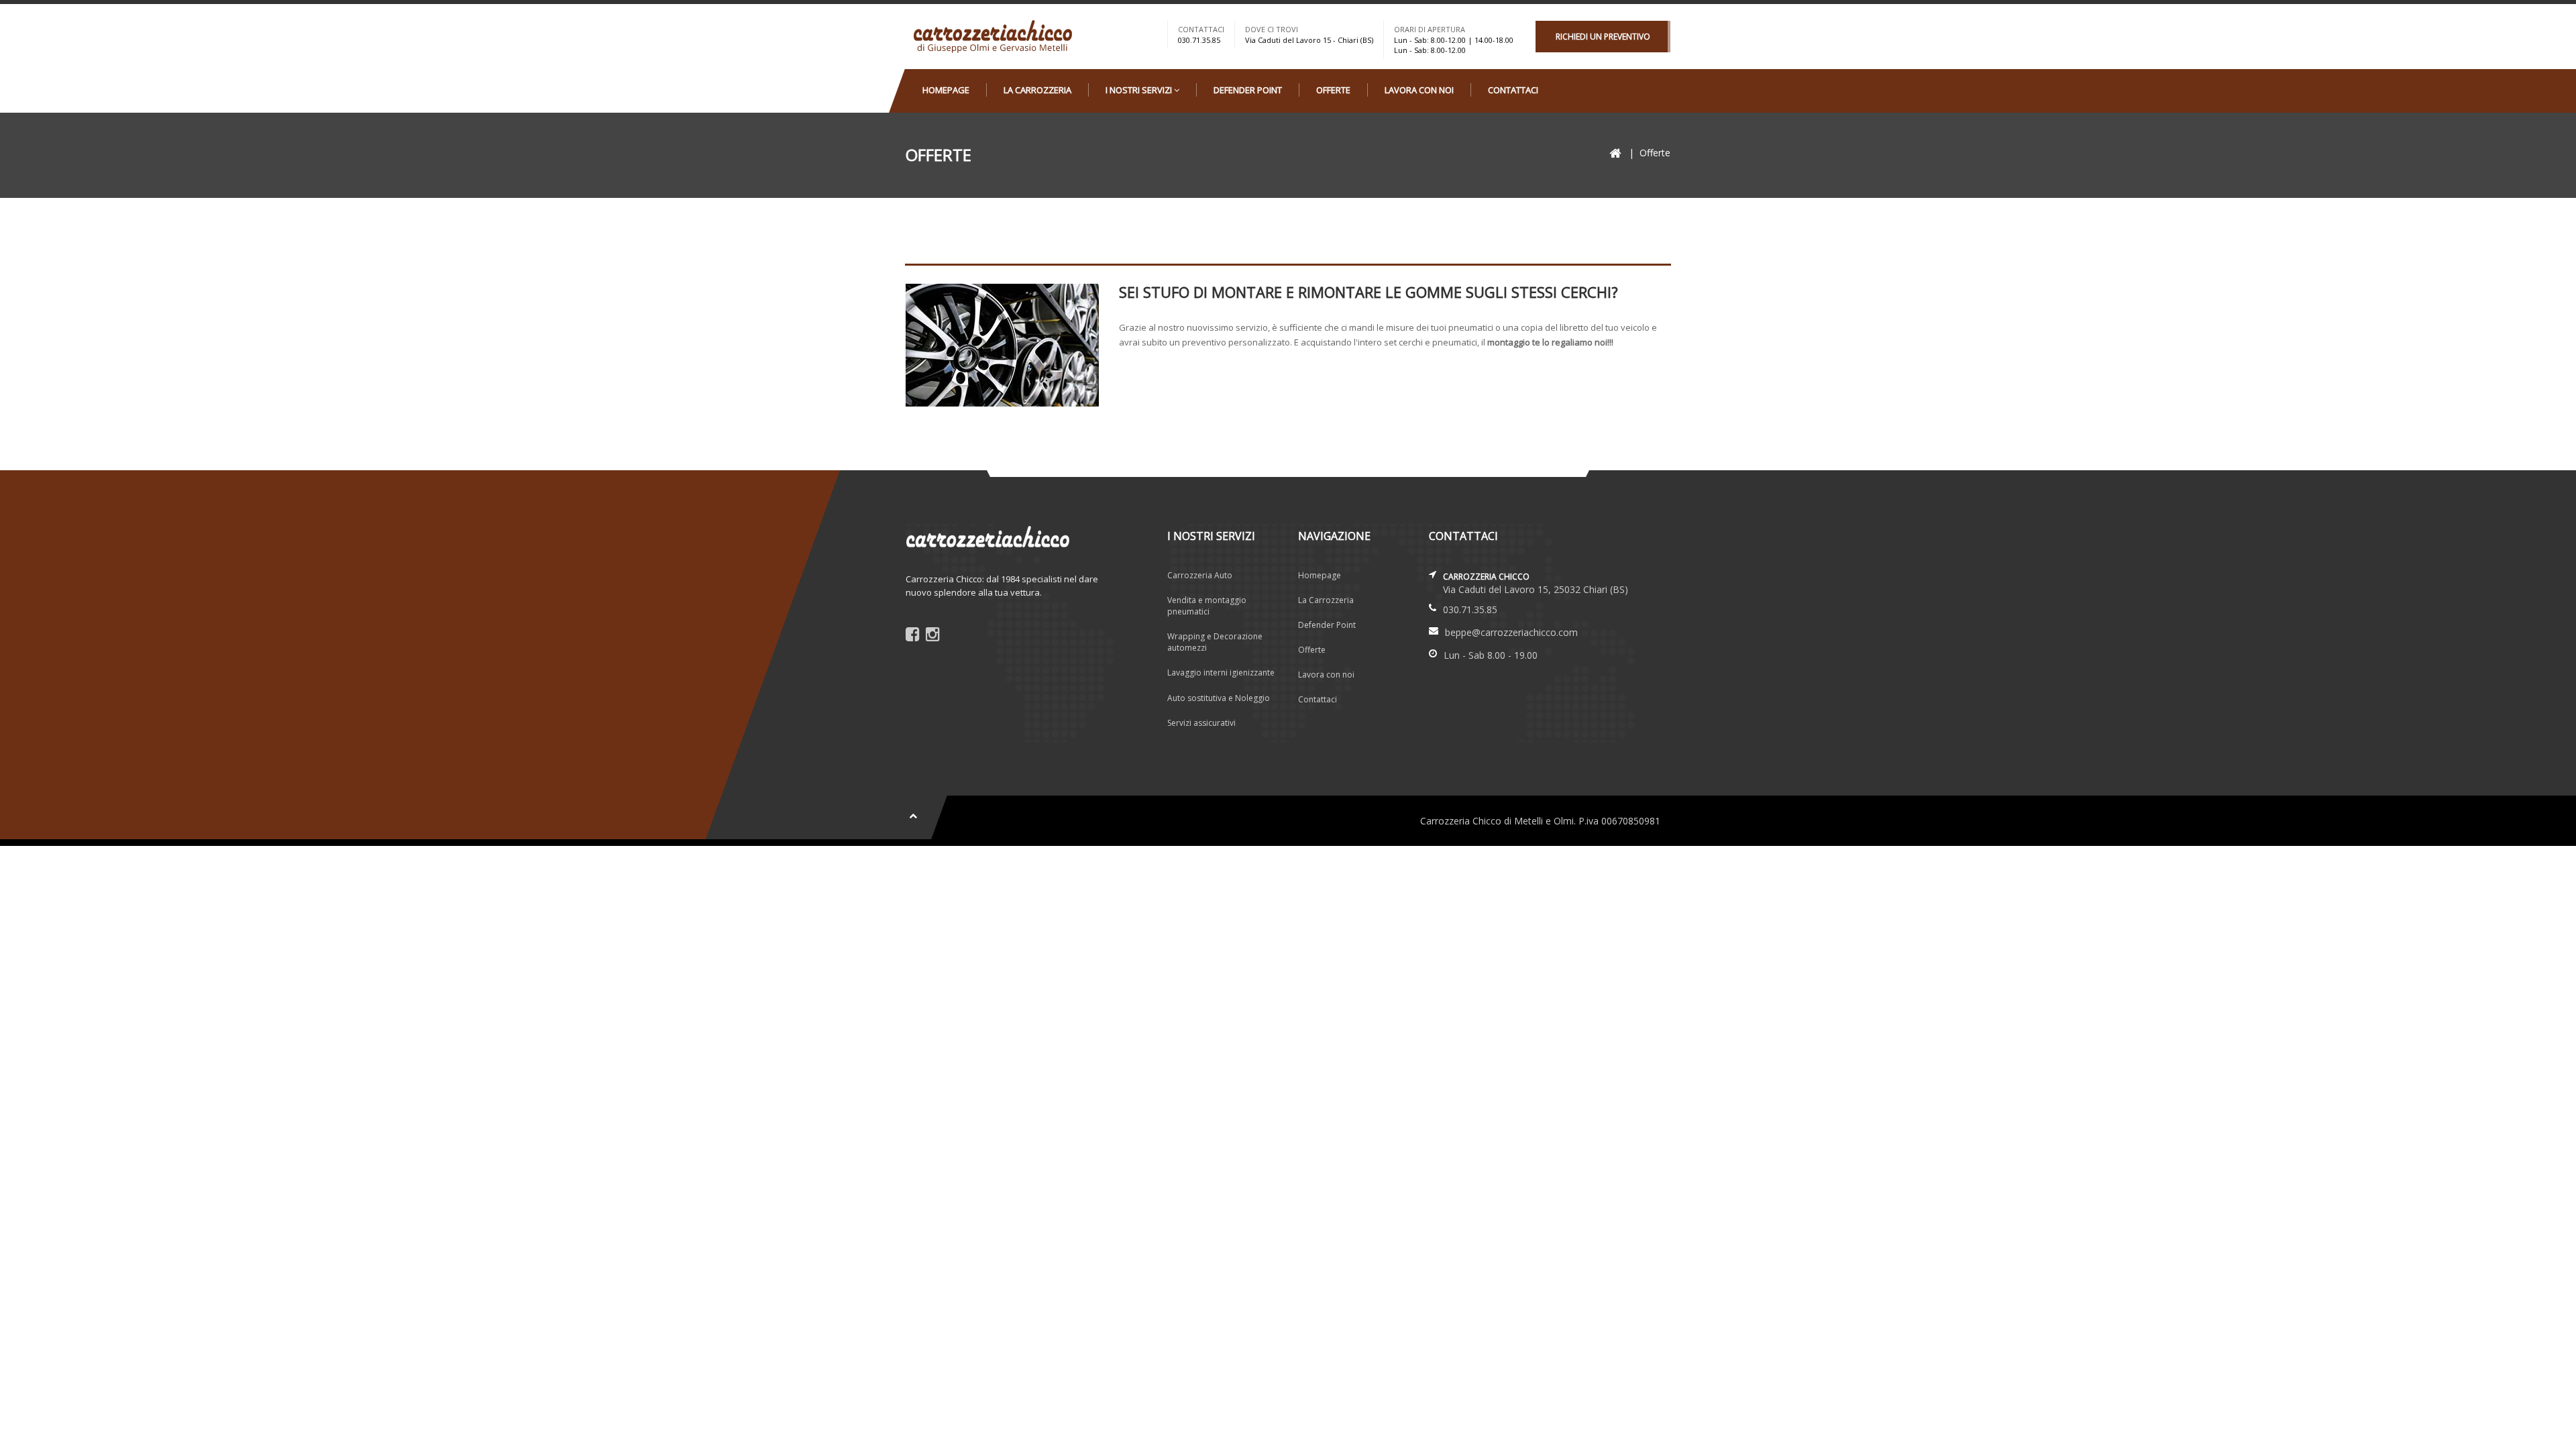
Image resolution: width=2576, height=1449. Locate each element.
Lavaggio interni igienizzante (1221, 673)
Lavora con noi (1326, 675)
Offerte (1312, 650)
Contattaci (1318, 699)
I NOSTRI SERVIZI (1140, 90)
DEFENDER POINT (1248, 90)
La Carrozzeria (1326, 600)
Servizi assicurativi (1201, 723)
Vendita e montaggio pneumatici (1207, 606)
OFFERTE (1333, 90)
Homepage (1320, 575)
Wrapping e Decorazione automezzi (1215, 642)
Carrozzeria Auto (1200, 575)
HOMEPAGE (946, 90)
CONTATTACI (1513, 90)
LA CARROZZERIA (1037, 90)
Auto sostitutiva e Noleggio (1219, 698)
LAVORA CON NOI (1419, 90)
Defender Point (1327, 625)
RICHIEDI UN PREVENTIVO (1603, 37)
